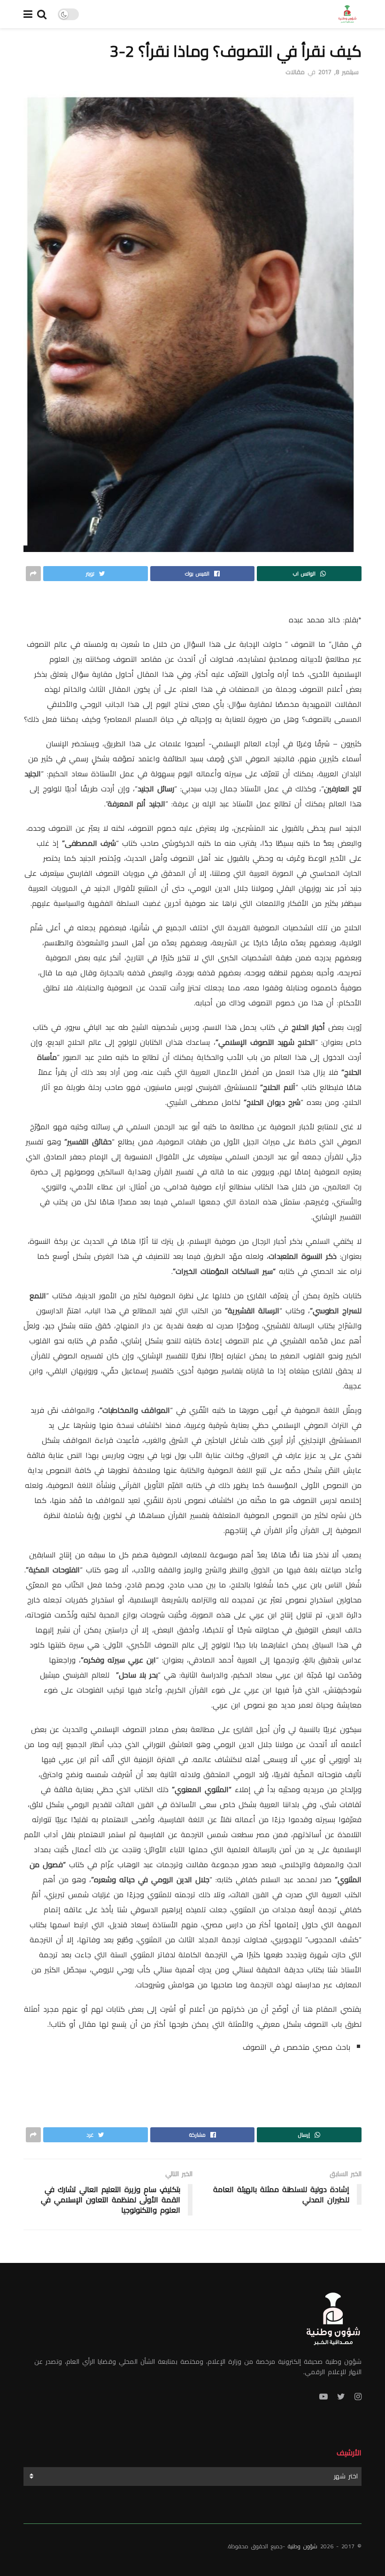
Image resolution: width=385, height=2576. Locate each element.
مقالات (295, 72)
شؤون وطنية (303, 2546)
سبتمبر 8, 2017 (339, 72)
